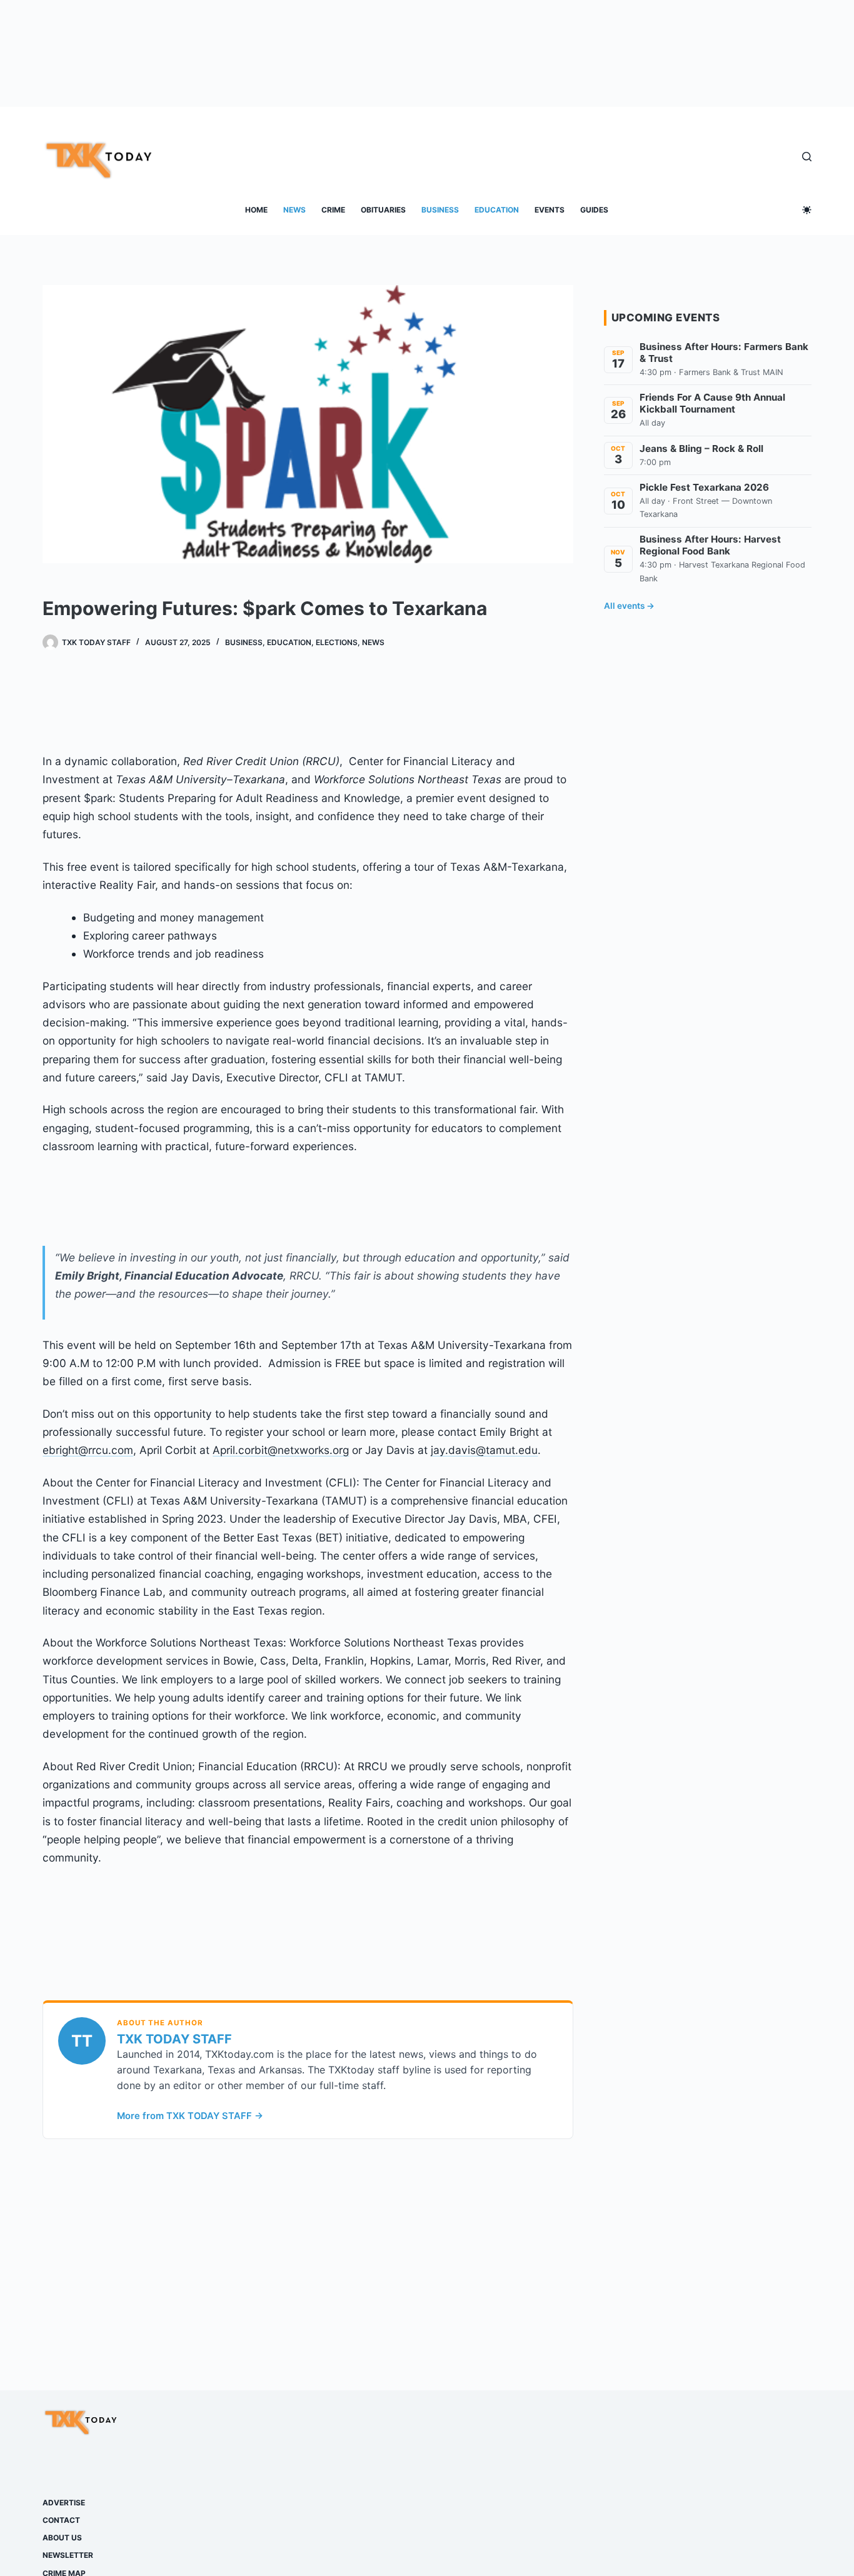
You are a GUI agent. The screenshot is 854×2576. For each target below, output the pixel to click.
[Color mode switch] (807, 210)
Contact (61, 2520)
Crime (333, 210)
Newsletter (68, 2555)
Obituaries (383, 210)
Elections (337, 642)
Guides (594, 210)
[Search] (807, 157)
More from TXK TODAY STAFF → (190, 2116)
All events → (629, 606)
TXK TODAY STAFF (174, 2039)
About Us (62, 2538)
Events (550, 210)
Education (497, 210)
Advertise (64, 2503)
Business (440, 210)
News (294, 210)
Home (256, 210)
